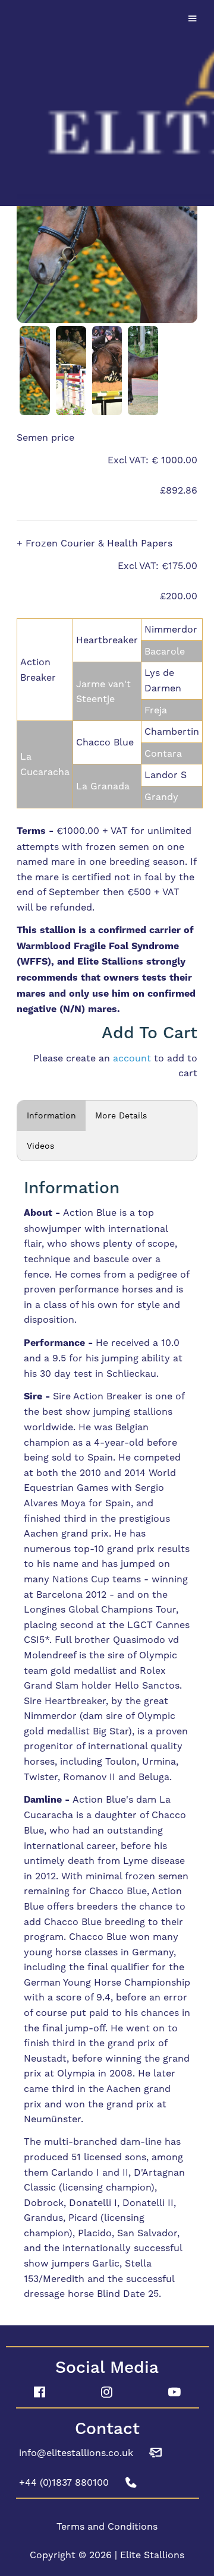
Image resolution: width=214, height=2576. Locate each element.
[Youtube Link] (174, 2392)
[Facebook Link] (40, 2392)
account (132, 1058)
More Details (121, 1115)
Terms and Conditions (107, 2526)
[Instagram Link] (107, 2392)
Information (51, 1115)
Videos (40, 1146)
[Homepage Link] (107, 101)
